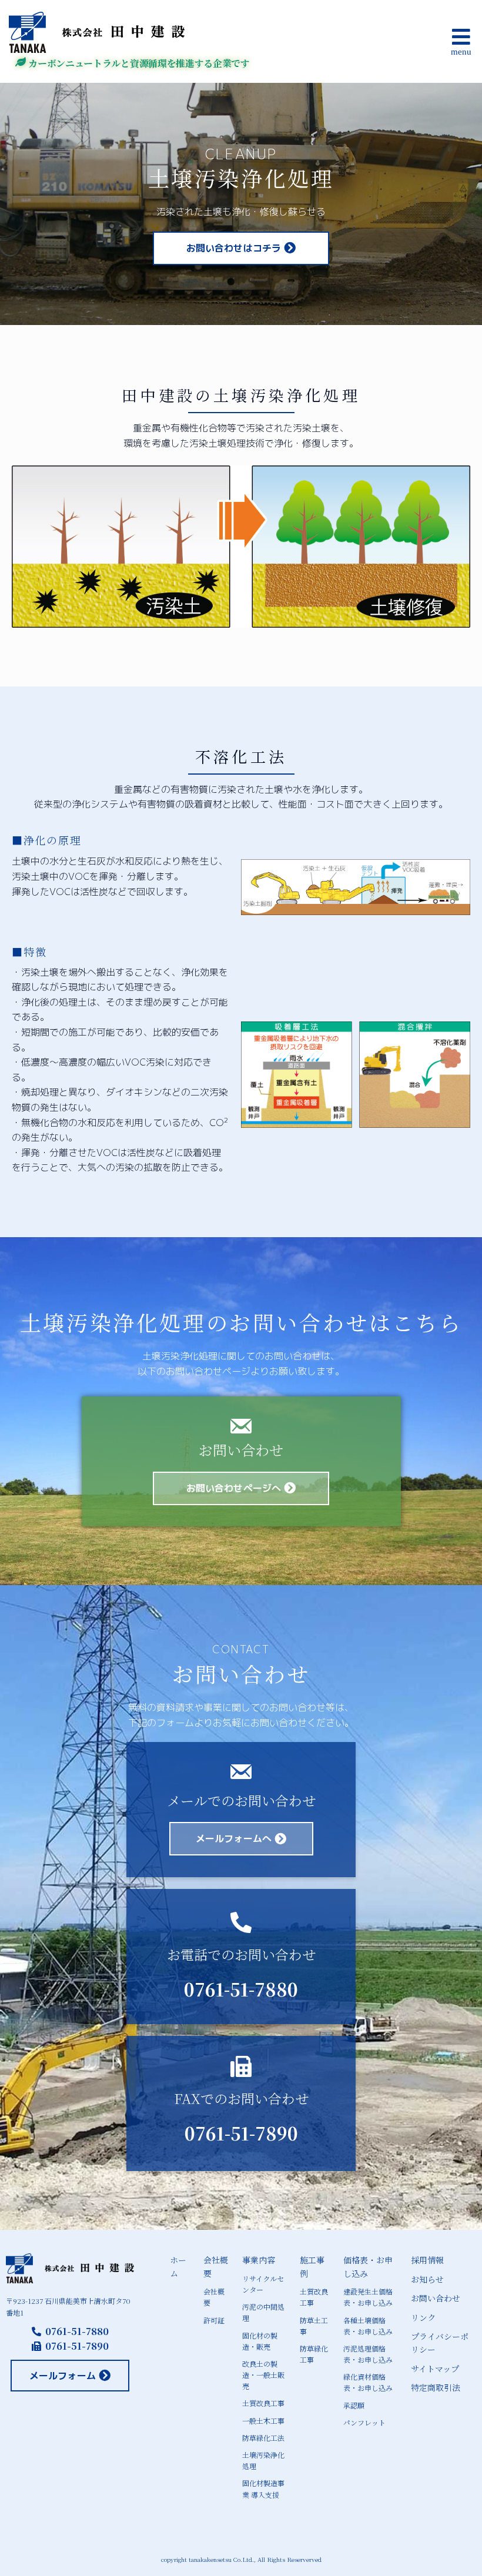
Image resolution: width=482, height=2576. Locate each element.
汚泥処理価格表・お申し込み (368, 2354)
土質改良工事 (263, 2403)
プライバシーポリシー (440, 2343)
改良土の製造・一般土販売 (263, 2375)
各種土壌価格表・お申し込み (368, 2326)
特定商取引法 (436, 2387)
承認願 (354, 2405)
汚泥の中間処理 (263, 2312)
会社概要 (216, 2266)
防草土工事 (314, 2326)
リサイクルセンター (263, 2284)
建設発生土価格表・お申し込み (368, 2297)
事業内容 (259, 2260)
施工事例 (312, 2266)
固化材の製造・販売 (260, 2341)
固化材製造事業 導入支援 (263, 2488)
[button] (406, 41)
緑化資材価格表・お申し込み (368, 2382)
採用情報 (427, 2260)
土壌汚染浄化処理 (263, 2460)
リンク (423, 2317)
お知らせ (427, 2279)
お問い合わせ (436, 2298)
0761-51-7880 (241, 1989)
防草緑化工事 (314, 2354)
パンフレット (364, 2422)
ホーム (178, 2266)
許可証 (214, 2320)
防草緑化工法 (263, 2438)
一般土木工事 (263, 2421)
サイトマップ (435, 2369)
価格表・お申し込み (368, 2266)
